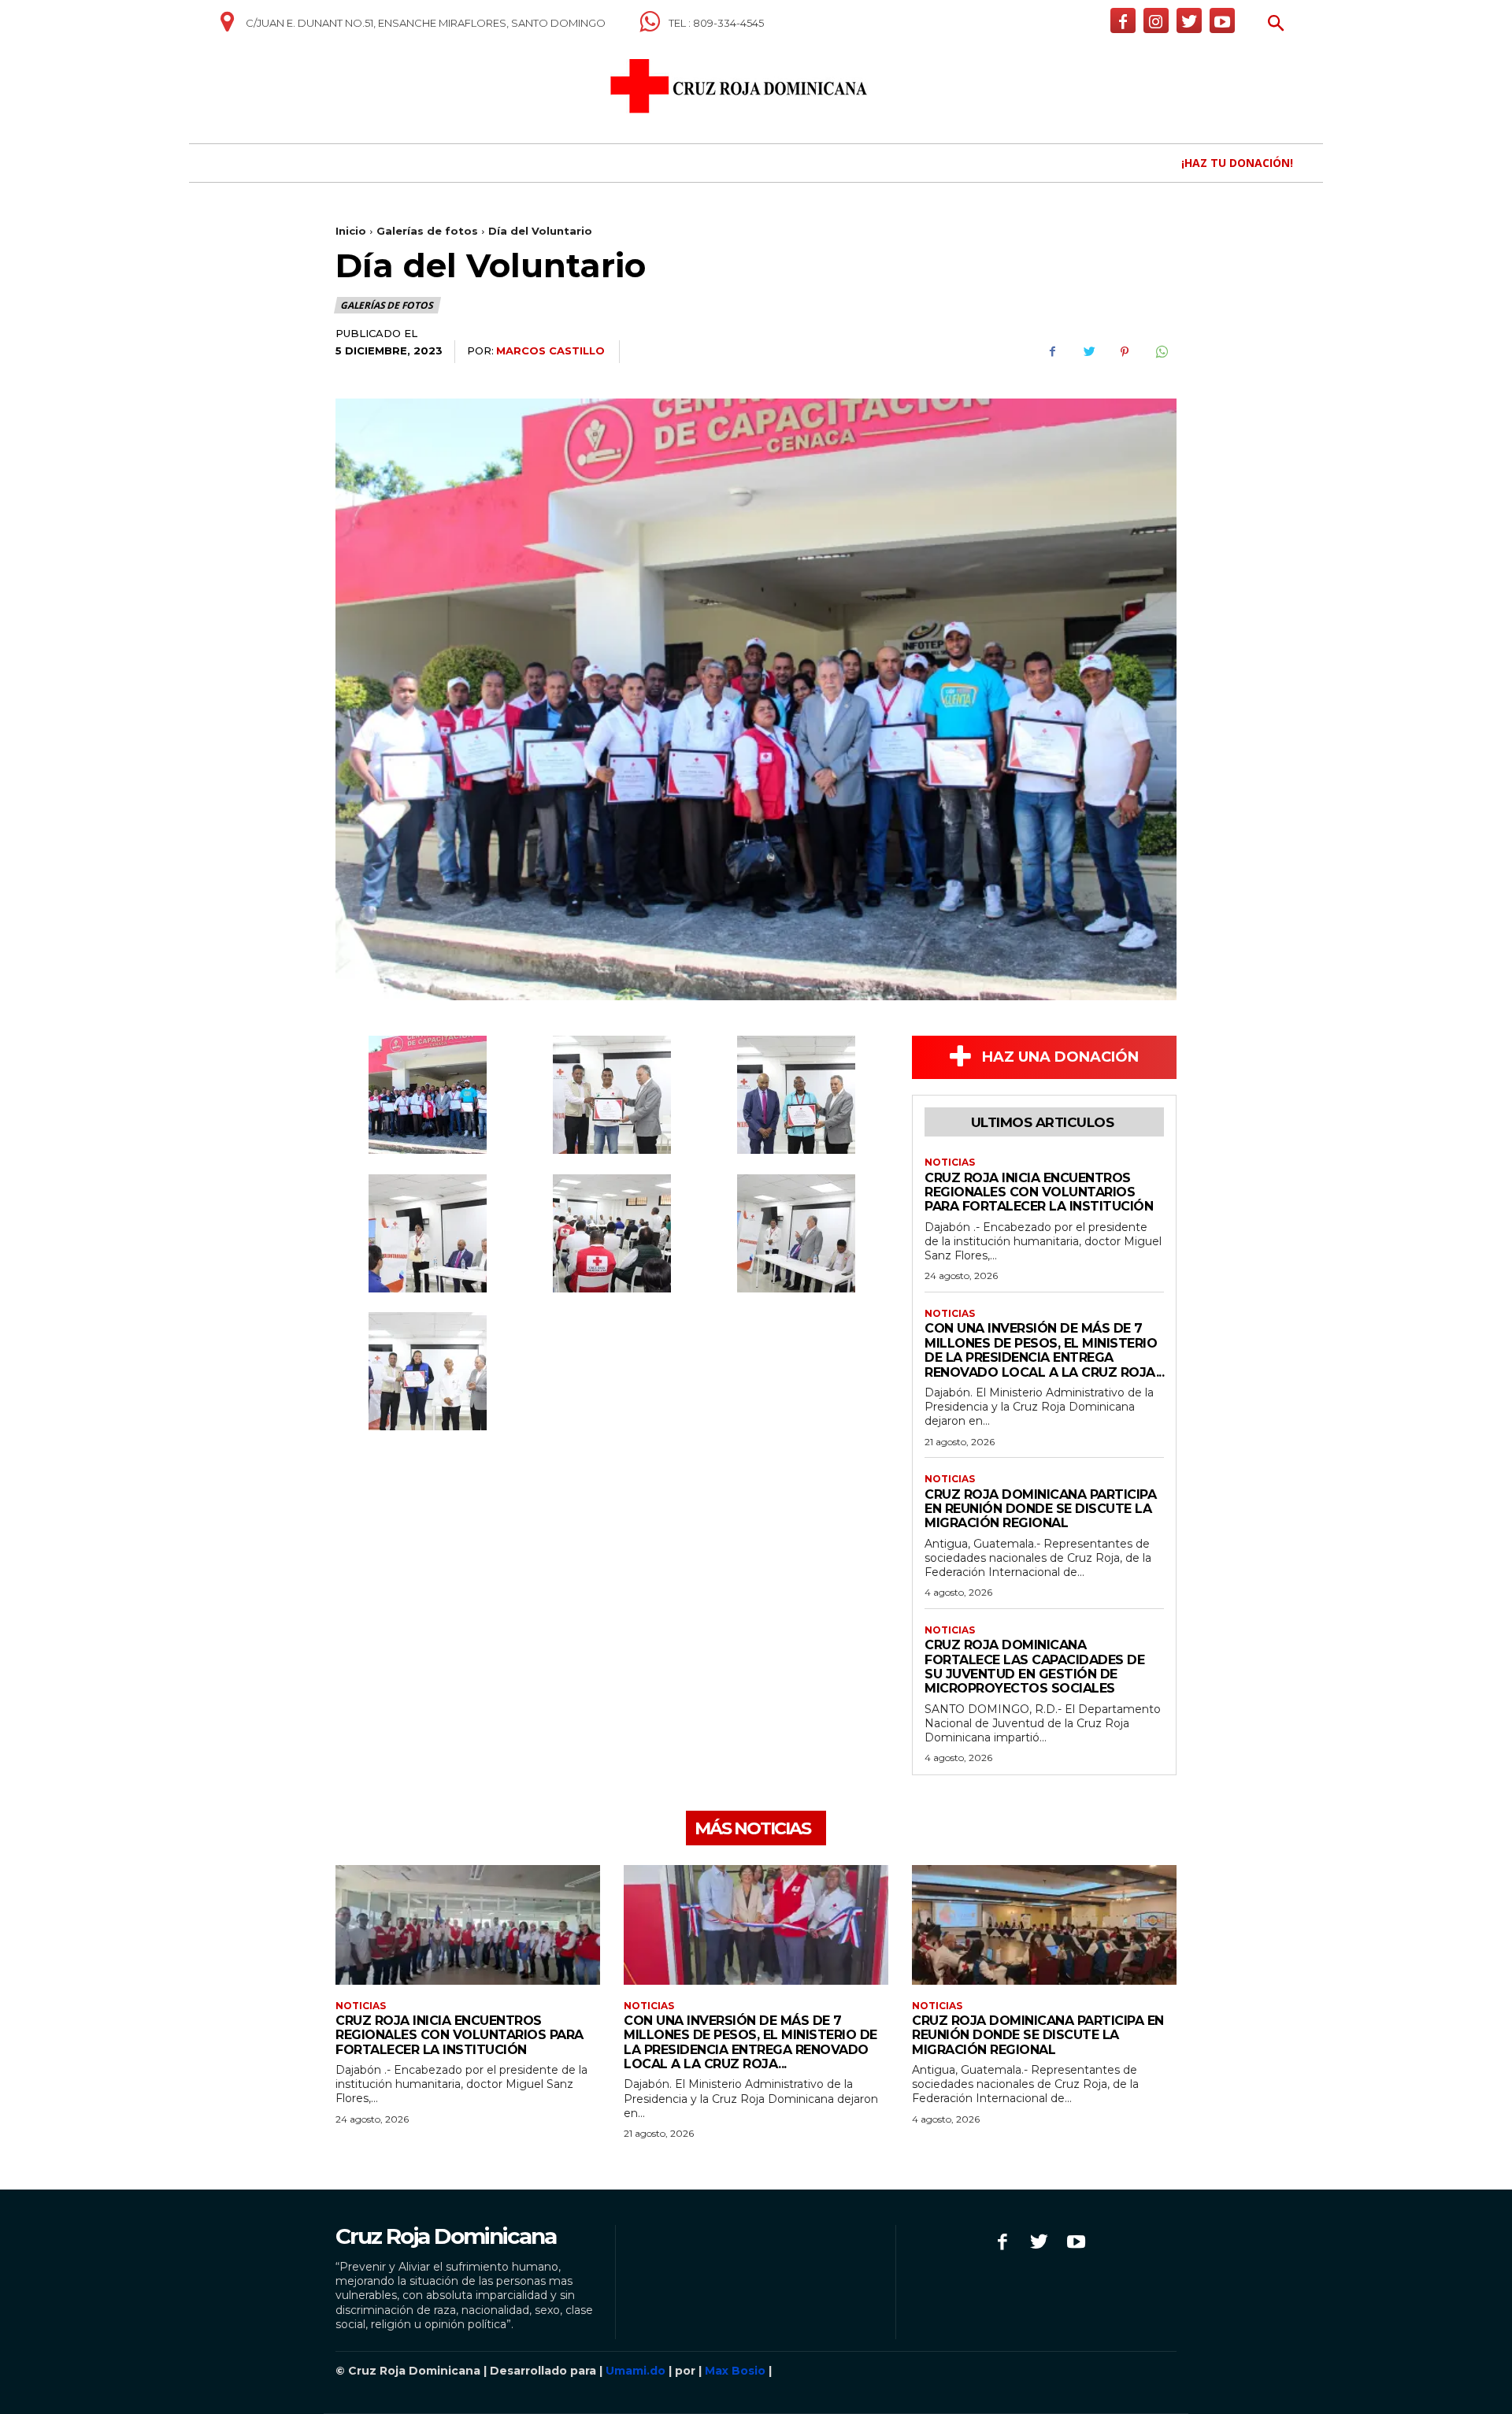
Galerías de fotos (427, 231)
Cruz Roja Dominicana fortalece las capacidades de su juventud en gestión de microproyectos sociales (1034, 1667)
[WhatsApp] (1161, 352)
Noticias (950, 1163)
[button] (1276, 25)
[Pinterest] (1125, 352)
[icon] (227, 28)
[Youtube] (1222, 20)
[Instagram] (1156, 20)
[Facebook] (1123, 20)
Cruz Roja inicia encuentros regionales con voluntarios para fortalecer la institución (1039, 1192)
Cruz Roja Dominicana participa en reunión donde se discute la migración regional (1040, 1509)
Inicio (351, 231)
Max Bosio (735, 2371)
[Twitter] (1189, 20)
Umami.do (636, 2371)
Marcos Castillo (550, 350)
